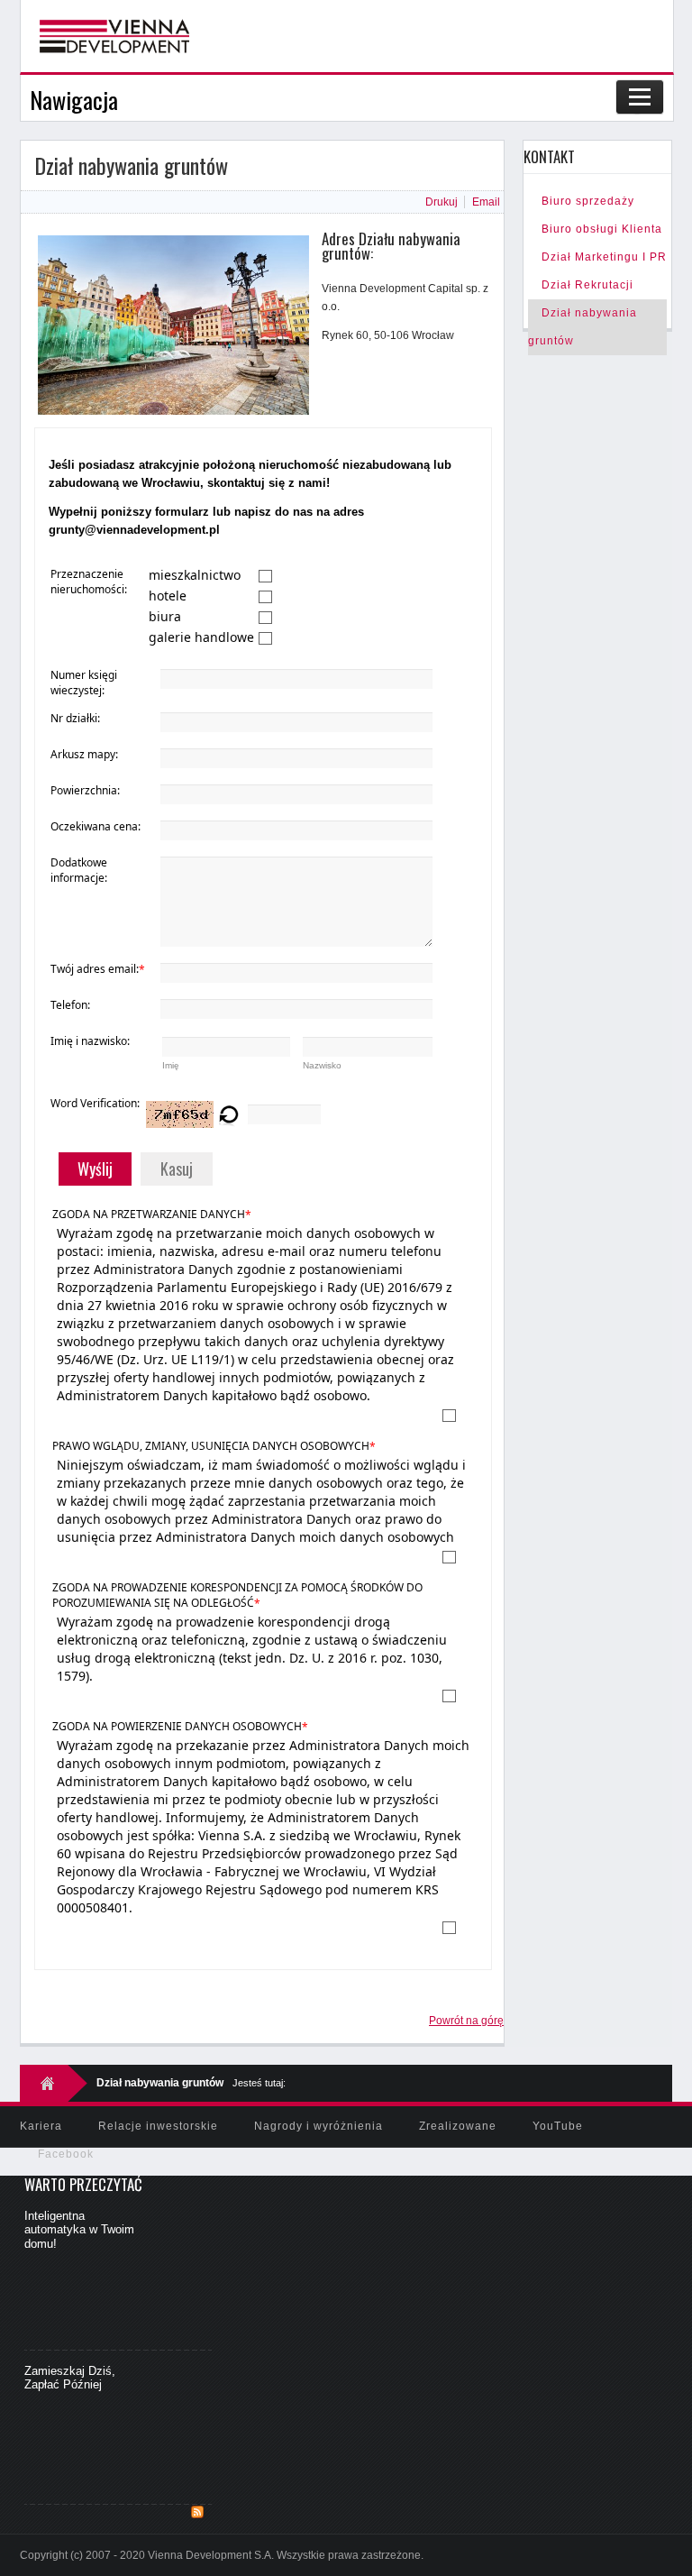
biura (165, 616)
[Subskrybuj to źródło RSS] (197, 2512)
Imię (171, 1065)
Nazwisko (322, 1065)
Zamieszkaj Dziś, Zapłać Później (70, 2379)
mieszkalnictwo (195, 575)
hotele (168, 596)
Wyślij (95, 1169)
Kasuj (177, 1169)
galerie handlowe (201, 637)
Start (54, 2083)
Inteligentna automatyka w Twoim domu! (79, 2230)
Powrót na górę (466, 2021)
